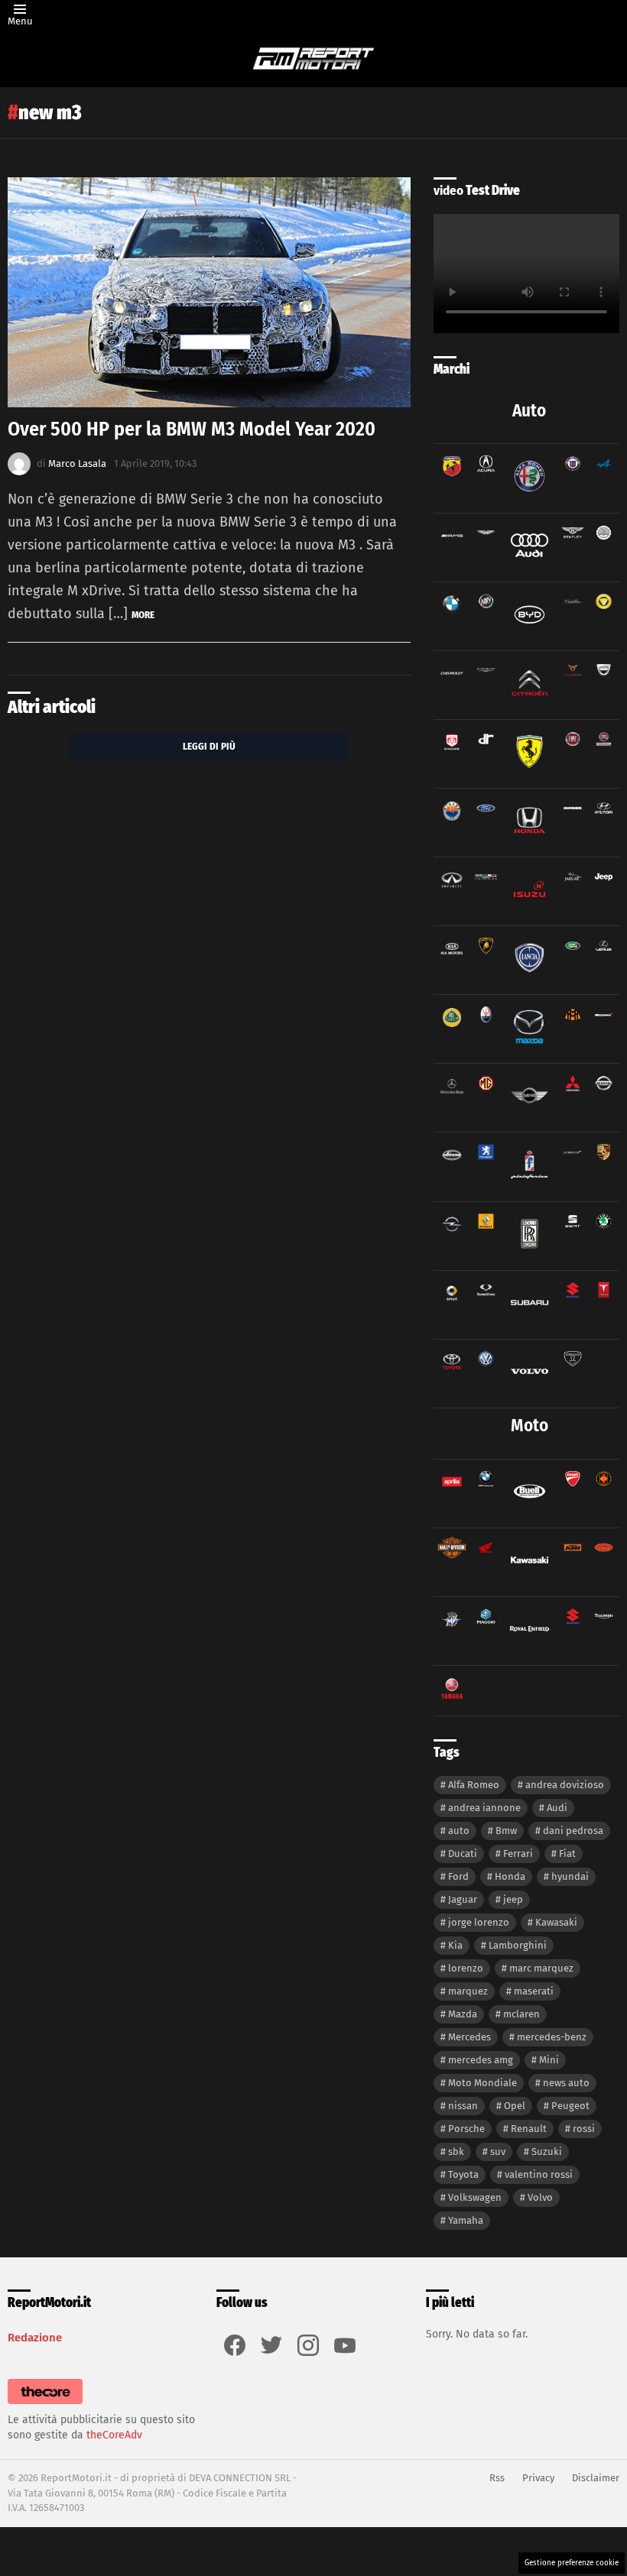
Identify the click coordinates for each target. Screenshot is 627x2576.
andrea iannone (484, 1808)
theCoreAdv (114, 2435)
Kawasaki (556, 1922)
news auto (566, 2083)
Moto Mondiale (482, 2083)
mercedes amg (481, 2060)
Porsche (466, 2129)
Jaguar (463, 1899)
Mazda (463, 2014)
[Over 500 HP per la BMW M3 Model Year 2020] (209, 292)
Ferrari (518, 1853)
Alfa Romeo (474, 1785)
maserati (534, 1991)
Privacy (538, 2478)
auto (459, 1831)
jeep (513, 1899)
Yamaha (466, 2220)
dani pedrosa (573, 1831)
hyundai (570, 1876)
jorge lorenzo (479, 1922)
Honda (510, 1876)
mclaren (521, 2014)
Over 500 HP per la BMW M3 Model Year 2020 (192, 429)
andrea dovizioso (565, 1785)
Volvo (540, 2197)
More (143, 615)
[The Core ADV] (45, 2404)
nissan (463, 2106)
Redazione (35, 2338)
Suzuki (547, 2152)
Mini (549, 2060)
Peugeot (570, 2106)
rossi (584, 2129)
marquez (468, 1991)
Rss (497, 2478)
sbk (456, 2152)
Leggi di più (209, 746)
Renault (529, 2129)
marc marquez (541, 1968)
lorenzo (466, 1968)
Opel (515, 2106)
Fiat (567, 1853)
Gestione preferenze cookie (572, 2563)
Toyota (463, 2174)
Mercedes (469, 2037)
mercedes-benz (552, 2037)
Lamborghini (518, 1945)
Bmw (506, 1831)
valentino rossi (539, 2174)
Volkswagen (475, 2197)
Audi (557, 1808)
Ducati (463, 1853)
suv (498, 2152)
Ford (458, 1876)
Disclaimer (596, 2478)
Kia (455, 1945)
